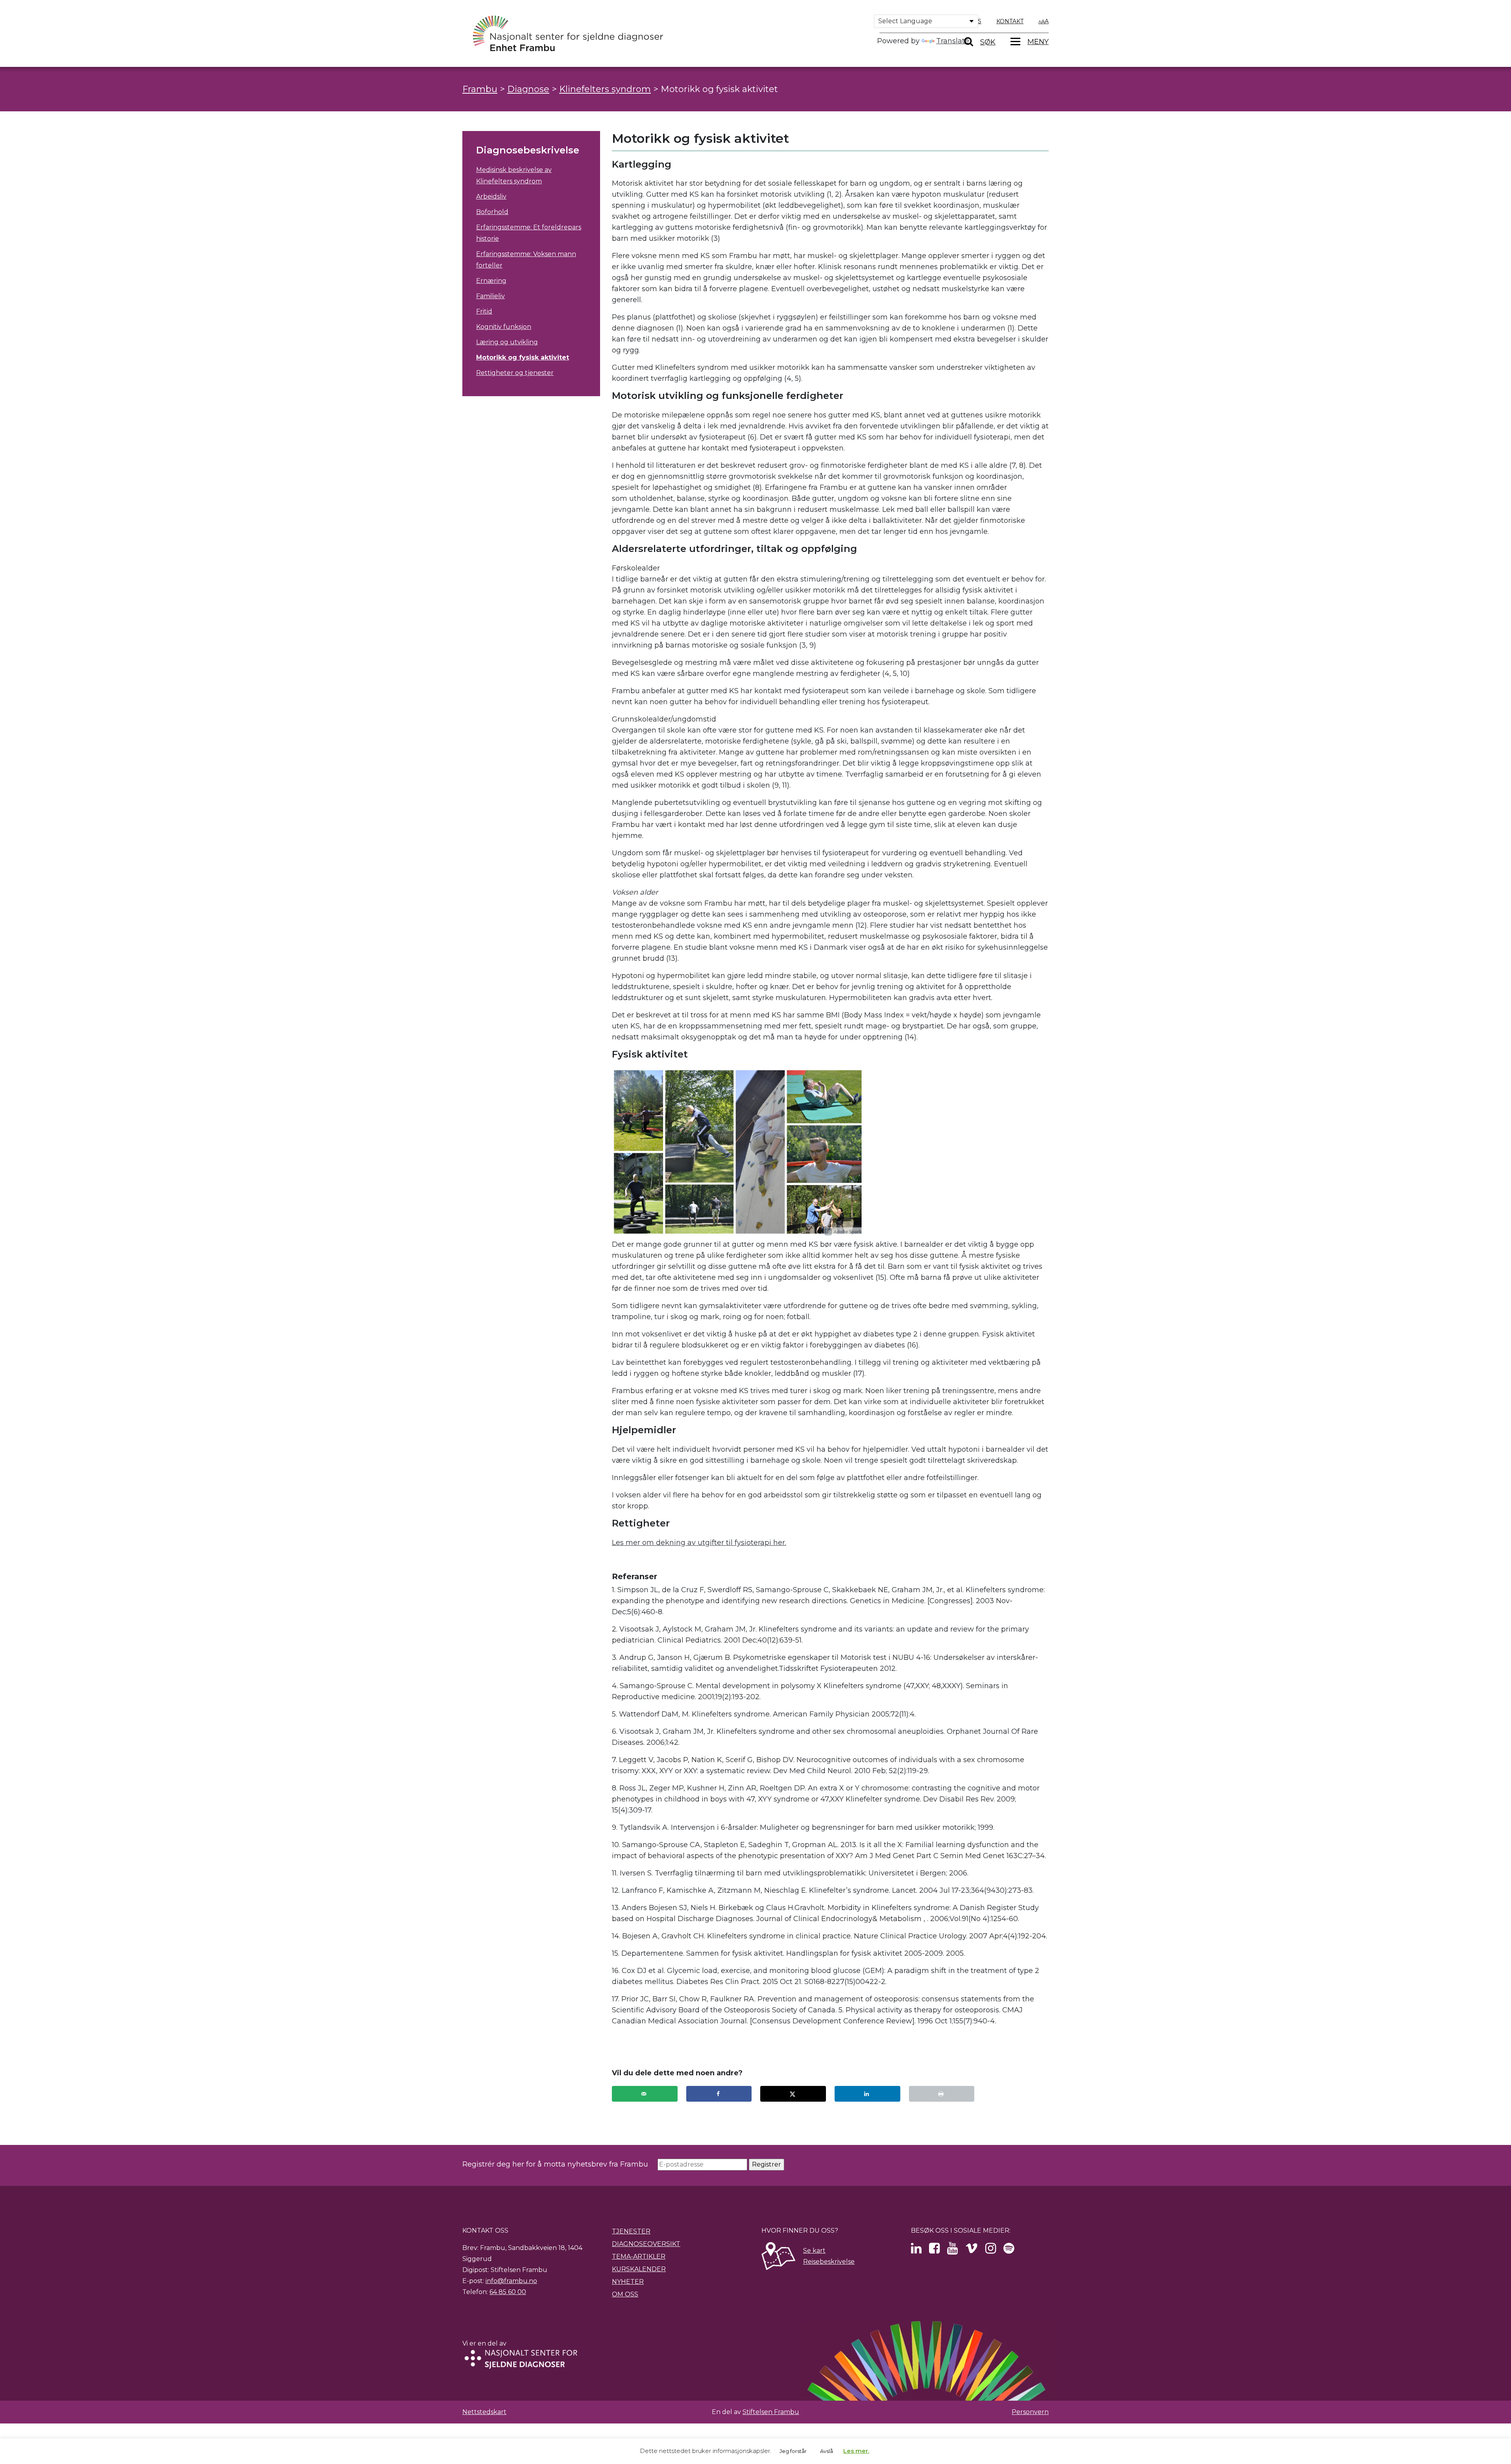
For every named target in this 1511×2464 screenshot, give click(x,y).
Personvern (1030, 2412)
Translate (953, 41)
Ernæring (491, 281)
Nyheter (628, 2282)
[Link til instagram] (991, 2251)
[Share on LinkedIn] (867, 2094)
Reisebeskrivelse (829, 2262)
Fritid (484, 311)
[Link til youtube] (952, 2251)
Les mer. (856, 2451)
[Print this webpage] (942, 2094)
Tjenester (631, 2231)
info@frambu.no (511, 2281)
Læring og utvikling (507, 342)
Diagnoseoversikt (646, 2244)
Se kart (814, 2251)
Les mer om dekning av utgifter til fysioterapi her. (699, 1543)
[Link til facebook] (934, 2251)
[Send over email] (645, 2094)
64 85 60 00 (508, 2292)
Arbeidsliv (491, 197)
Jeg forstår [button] (793, 2451)
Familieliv (490, 296)
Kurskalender (639, 2269)
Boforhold (492, 212)
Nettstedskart (484, 2412)
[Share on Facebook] (719, 2094)
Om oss (625, 2294)
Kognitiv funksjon (504, 327)
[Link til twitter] (916, 2251)
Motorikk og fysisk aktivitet (523, 357)
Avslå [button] (827, 2451)
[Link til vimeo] (972, 2251)
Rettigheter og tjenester (515, 373)
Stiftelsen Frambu (771, 2412)
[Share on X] (793, 2094)
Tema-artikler (639, 2256)
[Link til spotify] (1009, 2251)
